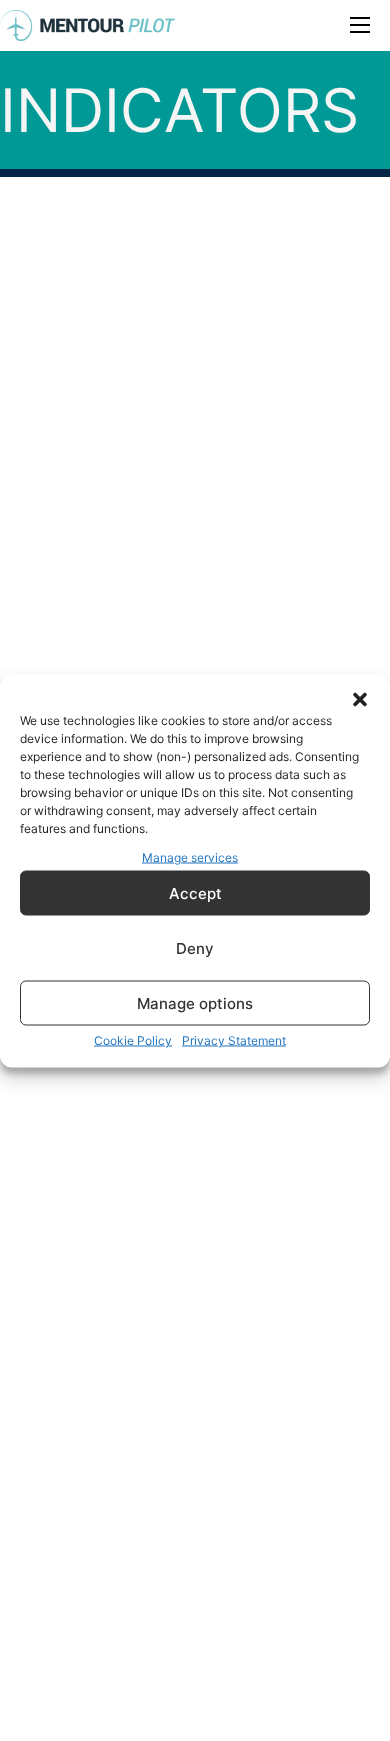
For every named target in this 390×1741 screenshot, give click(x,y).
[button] (360, 699)
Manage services (190, 856)
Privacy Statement (234, 1040)
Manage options (195, 1002)
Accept (195, 892)
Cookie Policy (133, 1040)
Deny (195, 947)
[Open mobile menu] (360, 25)
